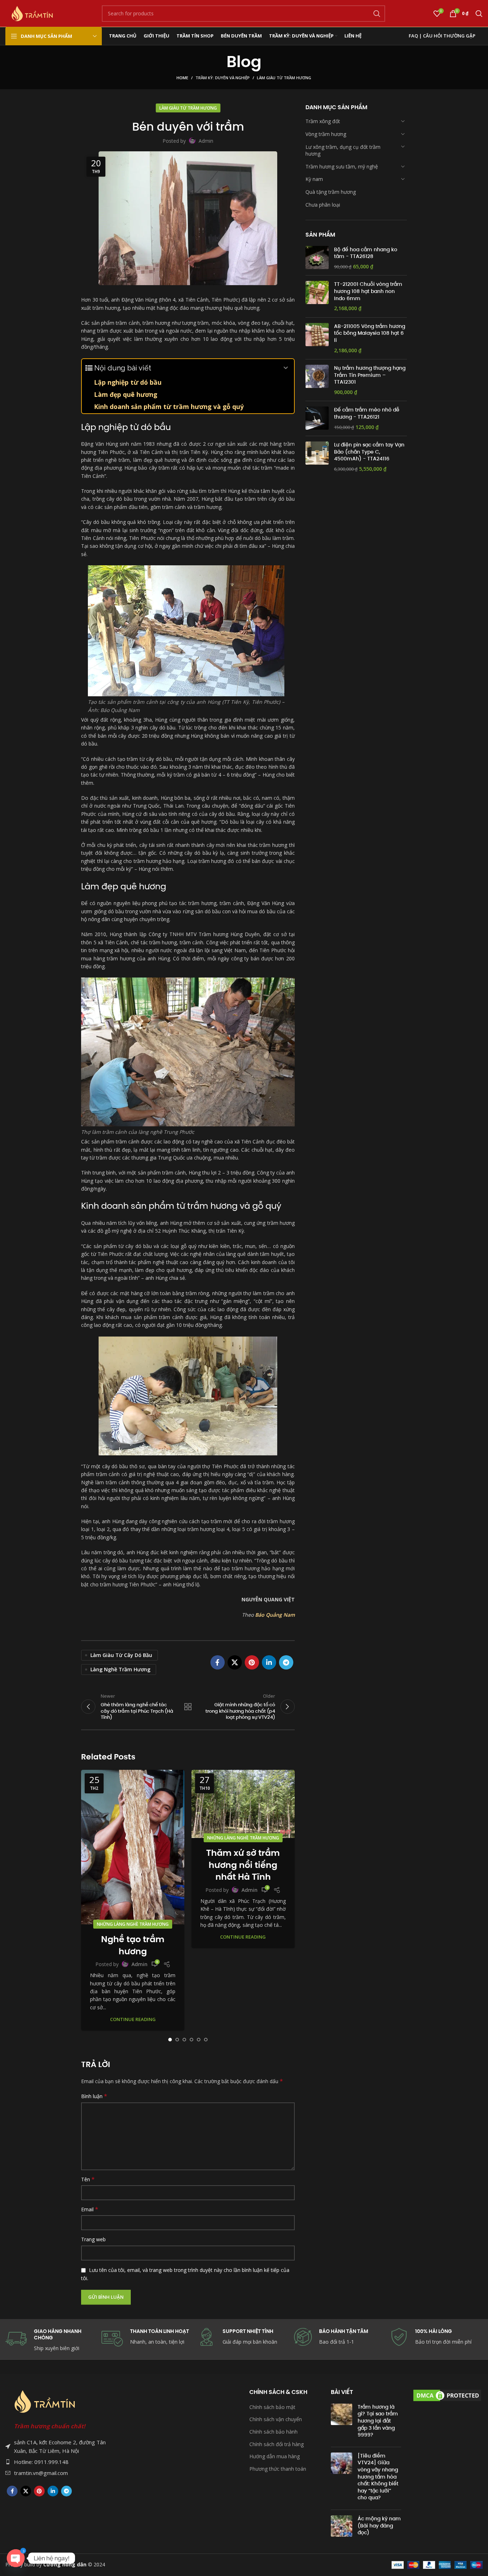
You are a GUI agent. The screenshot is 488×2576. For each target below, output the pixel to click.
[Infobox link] (340, 2337)
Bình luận (94, 2096)
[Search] (479, 14)
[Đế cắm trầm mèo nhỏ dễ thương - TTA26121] (317, 418)
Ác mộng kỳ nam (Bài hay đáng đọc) (379, 2526)
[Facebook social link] (218, 1662)
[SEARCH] (377, 14)
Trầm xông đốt (323, 121)
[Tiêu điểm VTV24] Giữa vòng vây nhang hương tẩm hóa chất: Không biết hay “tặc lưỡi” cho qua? (378, 2477)
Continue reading (133, 2019)
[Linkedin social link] (269, 1662)
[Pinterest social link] (252, 1662)
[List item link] (58, 2462)
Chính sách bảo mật (272, 2407)
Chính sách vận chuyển (276, 2419)
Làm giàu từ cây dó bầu (121, 1655)
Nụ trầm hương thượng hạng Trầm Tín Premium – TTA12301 (370, 375)
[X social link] (235, 1662)
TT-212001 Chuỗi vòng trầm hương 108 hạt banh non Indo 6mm (368, 291)
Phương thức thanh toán (278, 2469)
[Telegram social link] (286, 1662)
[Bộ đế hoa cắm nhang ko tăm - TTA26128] (317, 258)
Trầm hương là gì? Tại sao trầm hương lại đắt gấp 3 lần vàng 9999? (378, 2421)
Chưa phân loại (323, 204)
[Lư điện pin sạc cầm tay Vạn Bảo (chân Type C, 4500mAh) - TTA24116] (317, 457)
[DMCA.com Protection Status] (447, 2395)
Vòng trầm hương (326, 134)
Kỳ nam (314, 179)
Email (90, 2209)
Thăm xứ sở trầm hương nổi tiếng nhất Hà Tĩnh (243, 1865)
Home (182, 78)
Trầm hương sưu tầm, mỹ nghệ (342, 166)
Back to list (188, 1707)
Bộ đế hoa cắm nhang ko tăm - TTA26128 (366, 253)
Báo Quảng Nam (275, 1615)
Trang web (93, 2239)
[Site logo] (32, 13)
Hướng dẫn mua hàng (275, 2456)
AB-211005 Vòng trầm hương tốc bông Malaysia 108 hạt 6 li (370, 333)
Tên (88, 2179)
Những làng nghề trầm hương (133, 1924)
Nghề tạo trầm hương (133, 1945)
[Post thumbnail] (342, 2423)
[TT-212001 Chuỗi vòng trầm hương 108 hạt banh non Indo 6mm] (317, 296)
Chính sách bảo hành (273, 2432)
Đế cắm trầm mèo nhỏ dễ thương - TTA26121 (367, 413)
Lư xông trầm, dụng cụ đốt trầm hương (343, 150)
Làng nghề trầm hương (120, 1669)
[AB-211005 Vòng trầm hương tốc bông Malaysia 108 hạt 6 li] (317, 338)
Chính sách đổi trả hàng (277, 2444)
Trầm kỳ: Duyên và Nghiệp (223, 78)
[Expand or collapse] (286, 368)
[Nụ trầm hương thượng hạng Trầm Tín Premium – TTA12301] (317, 380)
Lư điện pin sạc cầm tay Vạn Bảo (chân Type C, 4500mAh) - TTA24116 (369, 452)
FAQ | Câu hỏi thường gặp (442, 36)
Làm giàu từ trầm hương (284, 78)
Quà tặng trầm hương (331, 192)
